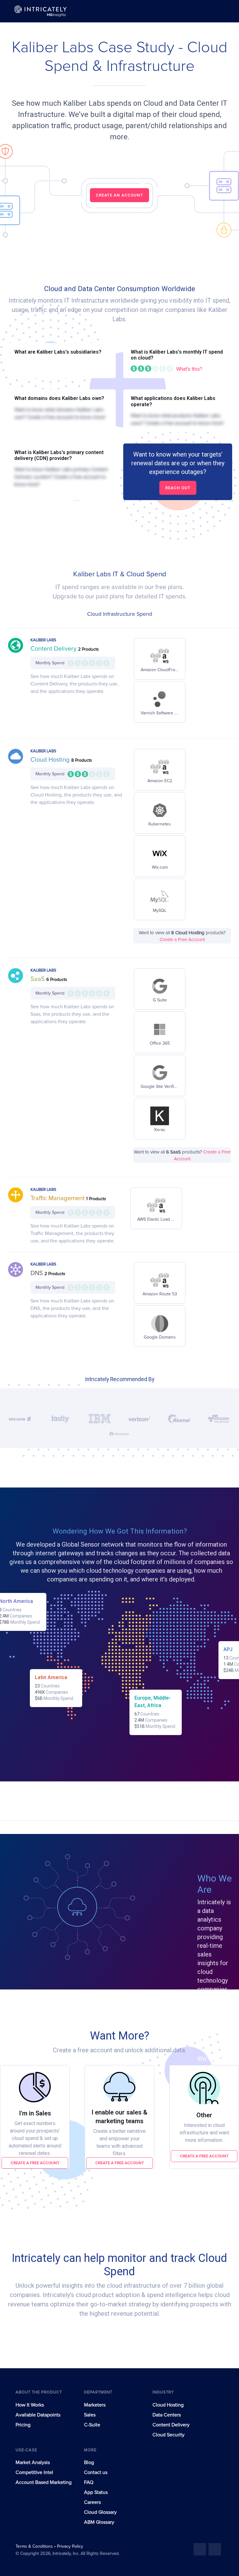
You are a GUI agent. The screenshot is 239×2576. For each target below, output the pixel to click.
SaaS (38, 979)
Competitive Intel (34, 2472)
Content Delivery (54, 649)
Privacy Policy (70, 2546)
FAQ (89, 2482)
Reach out (178, 488)
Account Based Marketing (44, 2482)
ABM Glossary (99, 2522)
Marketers (95, 2405)
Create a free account (35, 2163)
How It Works (30, 2405)
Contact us (96, 2472)
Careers (92, 2502)
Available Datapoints (38, 2415)
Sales (90, 2415)
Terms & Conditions (35, 2546)
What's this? (189, 369)
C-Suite (92, 2425)
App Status (96, 2492)
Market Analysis (33, 2462)
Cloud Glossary (100, 2512)
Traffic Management (58, 1198)
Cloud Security (169, 2435)
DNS (37, 1273)
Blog (89, 2462)
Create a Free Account (182, 940)
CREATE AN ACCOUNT (119, 195)
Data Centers (167, 2415)
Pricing (23, 2425)
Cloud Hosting (51, 760)
